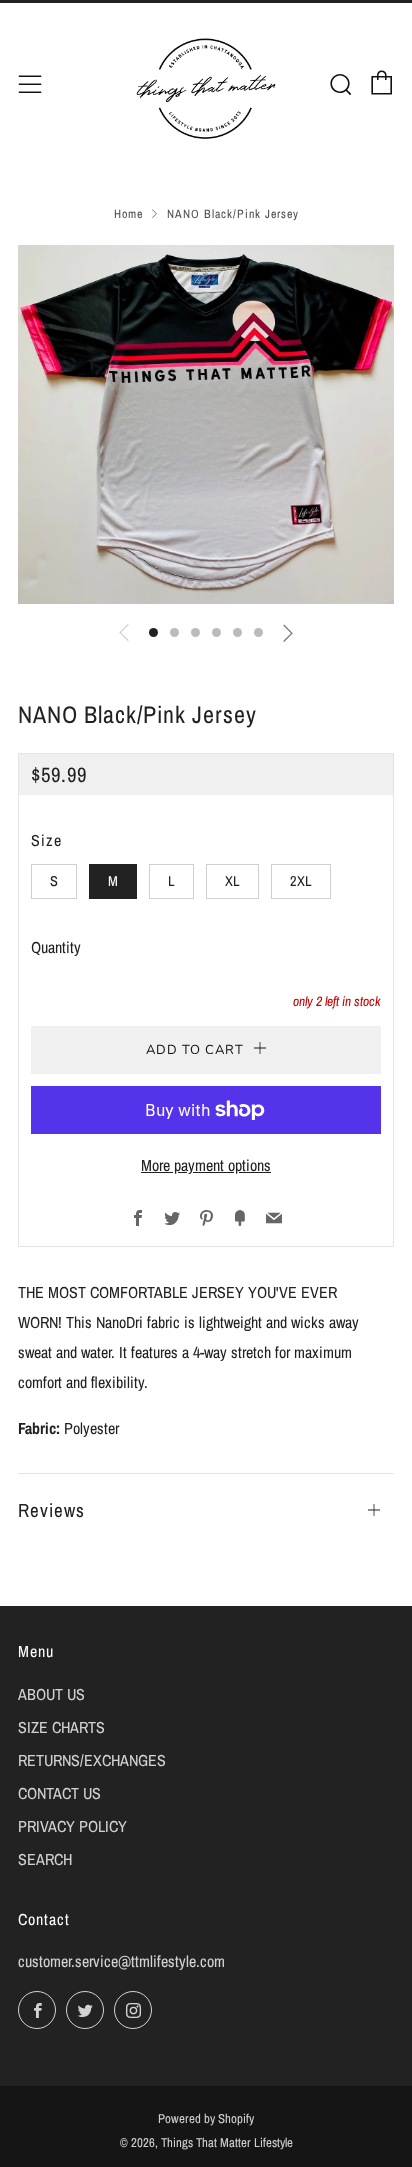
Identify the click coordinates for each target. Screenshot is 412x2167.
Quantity (56, 947)
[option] (206, 424)
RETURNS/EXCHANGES (92, 1760)
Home (128, 214)
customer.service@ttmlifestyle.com (121, 1961)
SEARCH (45, 1859)
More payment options (206, 1165)
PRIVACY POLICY (72, 1826)
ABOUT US (51, 1694)
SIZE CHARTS (61, 1727)
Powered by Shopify (206, 2118)
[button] (153, 632)
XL (232, 880)
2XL (301, 880)
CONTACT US (59, 1793)
